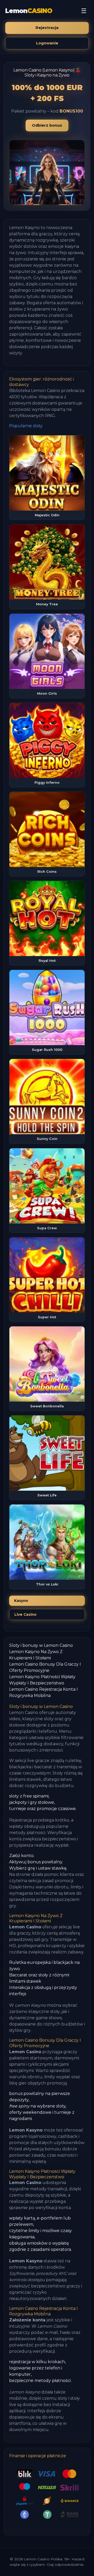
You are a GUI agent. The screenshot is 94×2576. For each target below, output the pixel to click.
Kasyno (21, 1601)
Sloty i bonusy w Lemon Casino (41, 1645)
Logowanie (47, 43)
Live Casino (25, 1614)
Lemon (29, 11)
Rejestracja (47, 28)
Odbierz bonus (47, 125)
